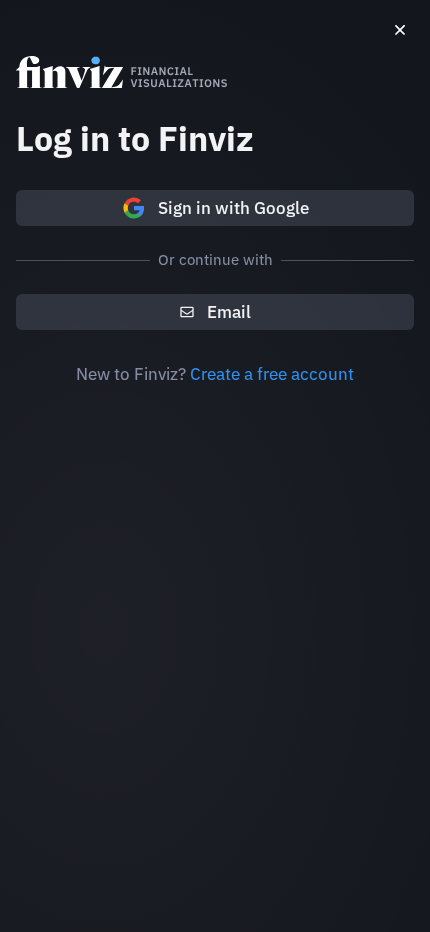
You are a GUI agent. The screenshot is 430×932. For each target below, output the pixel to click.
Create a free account (272, 374)
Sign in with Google (233, 208)
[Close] (400, 30)
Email (229, 312)
